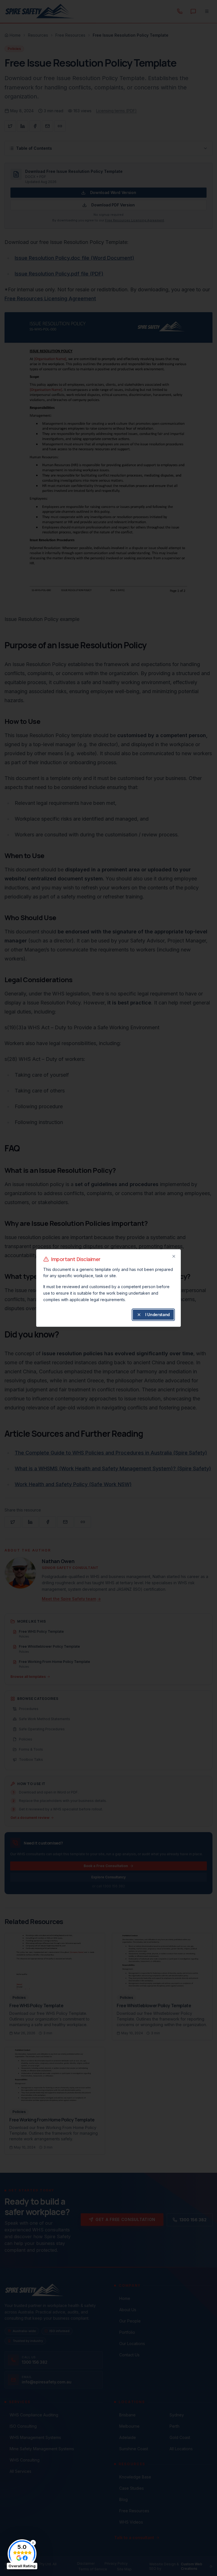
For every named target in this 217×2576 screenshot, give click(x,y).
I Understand (158, 1315)
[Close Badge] (33, 2543)
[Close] (174, 1256)
